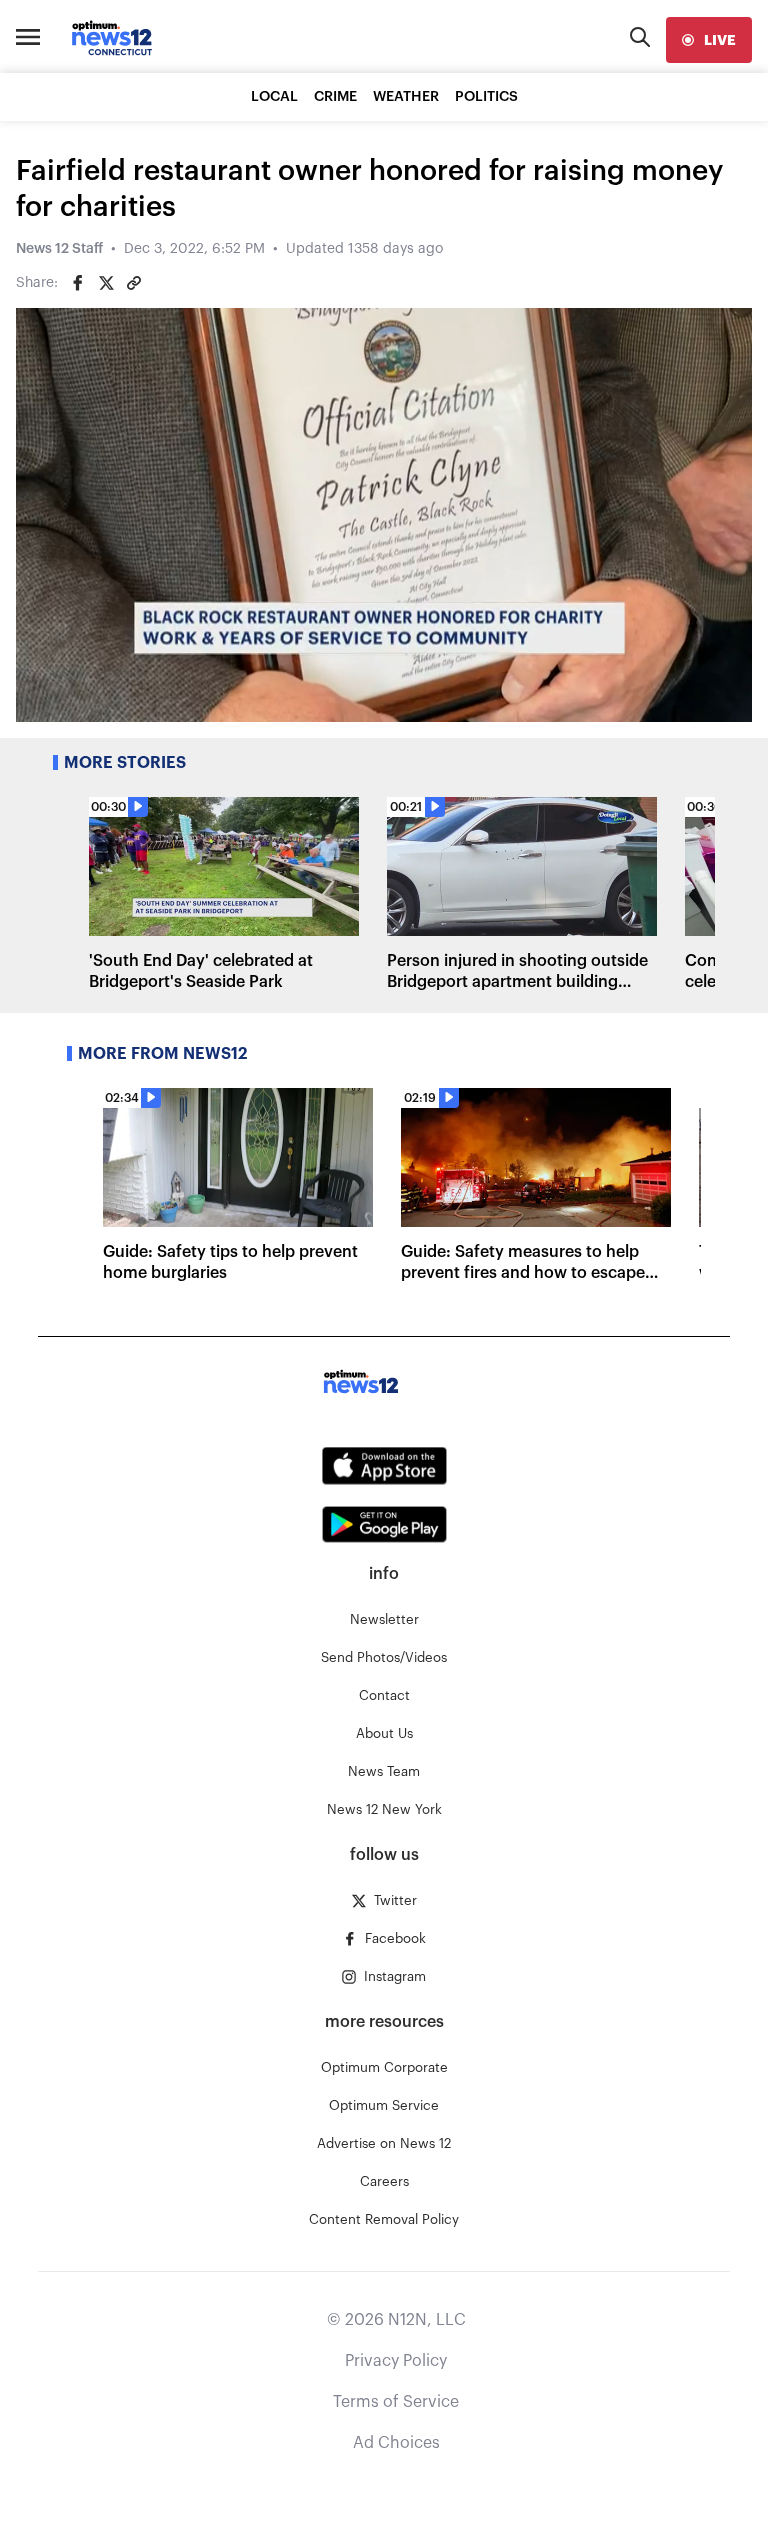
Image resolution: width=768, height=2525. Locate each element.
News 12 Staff (59, 249)
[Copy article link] (134, 283)
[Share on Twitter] (106, 283)
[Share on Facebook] (78, 283)
